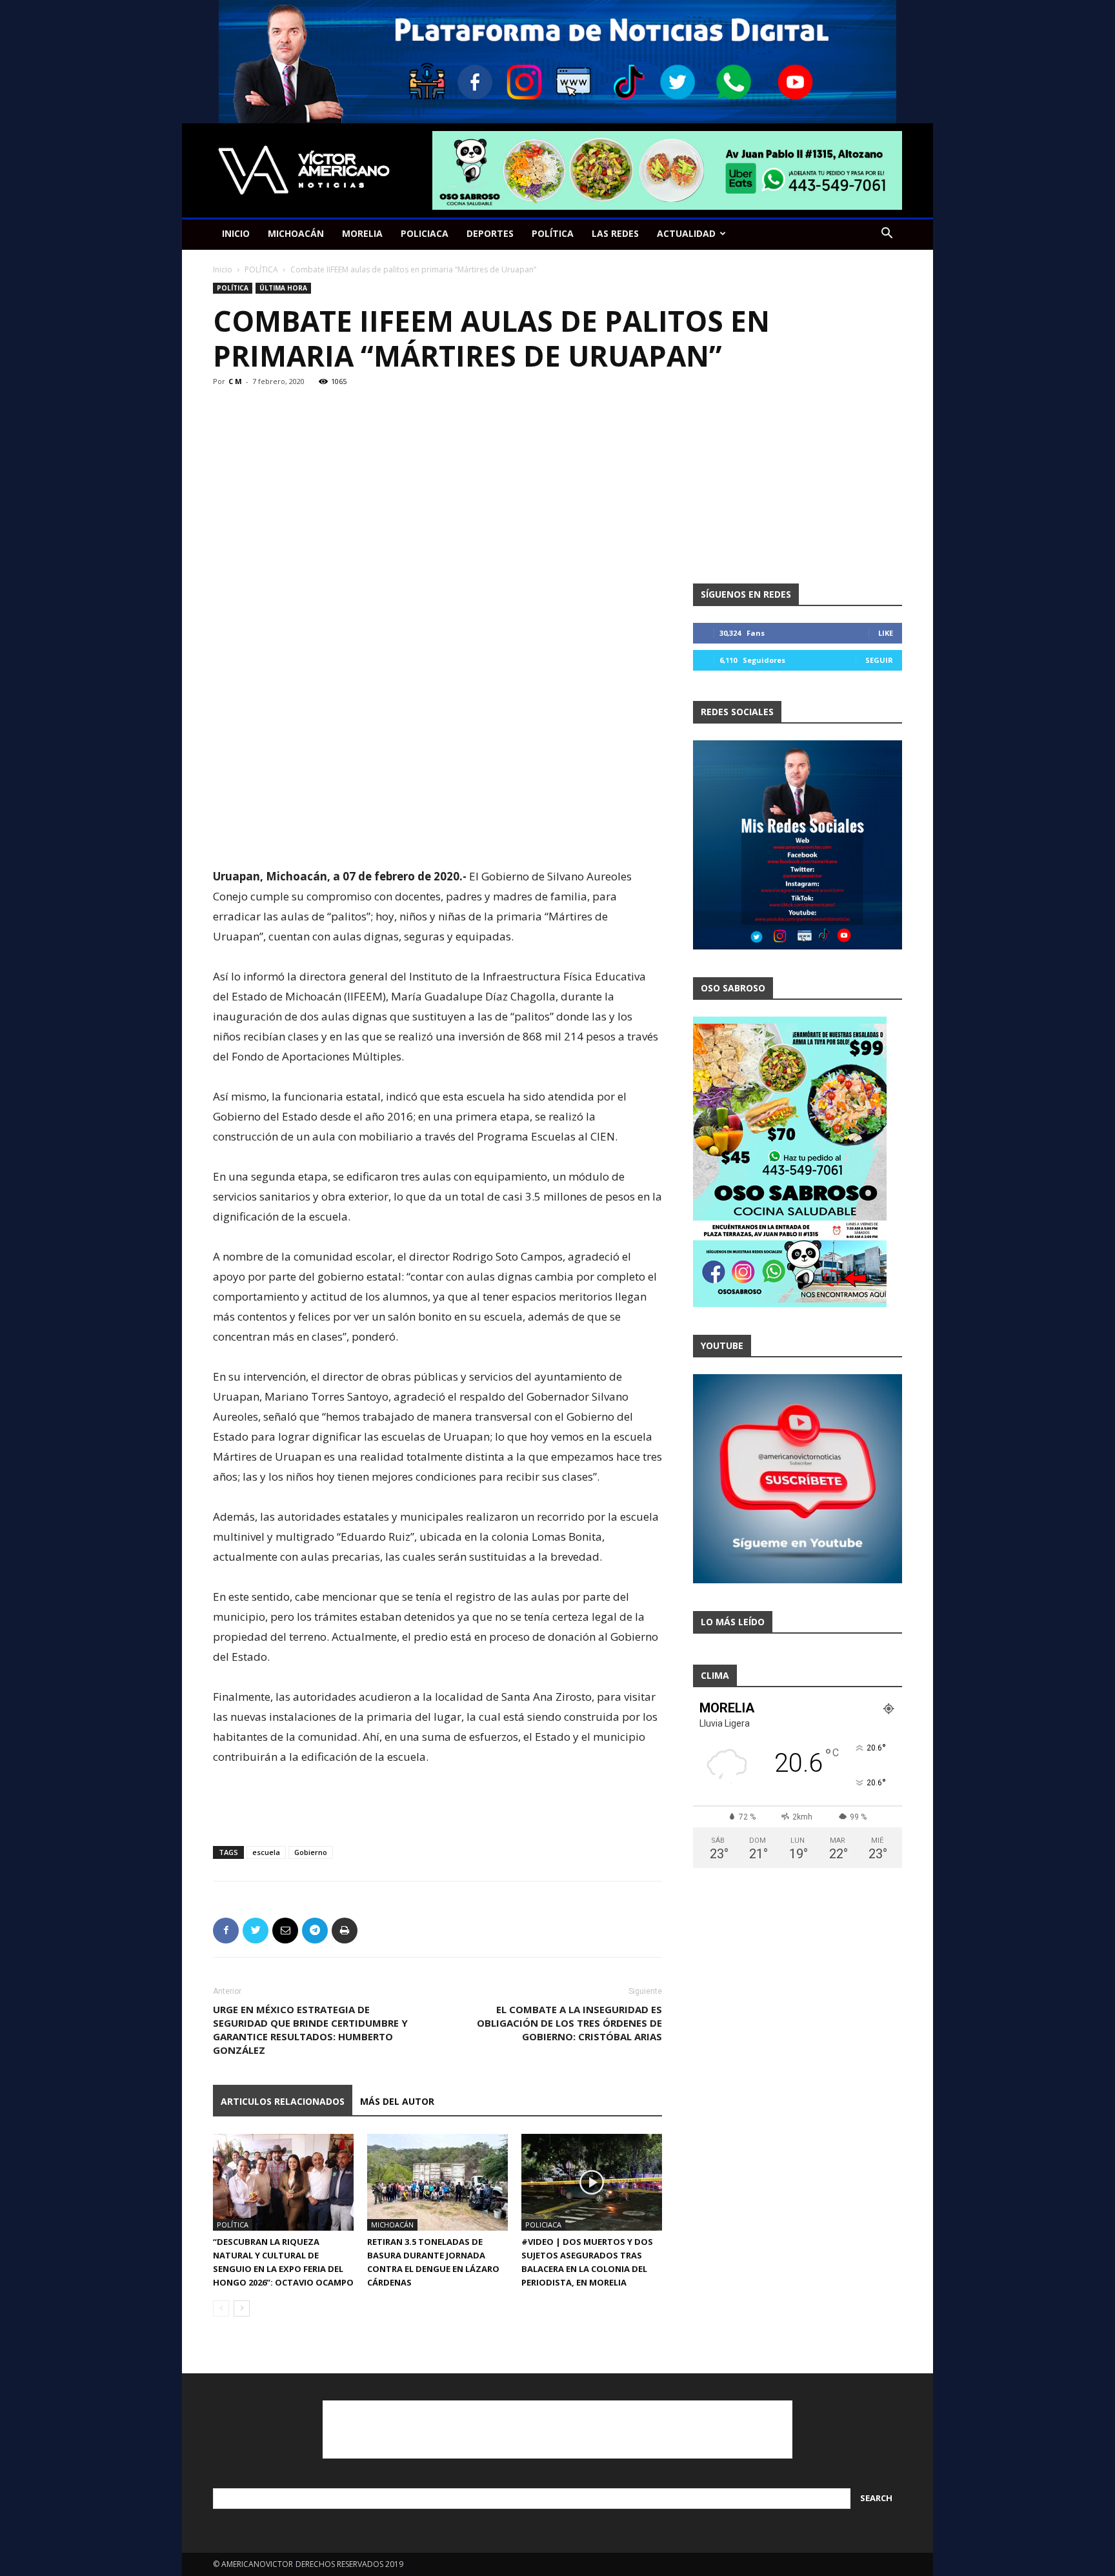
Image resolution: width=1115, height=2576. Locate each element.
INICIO (236, 233)
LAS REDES (615, 233)
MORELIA (362, 233)
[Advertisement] (437, 833)
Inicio (223, 269)
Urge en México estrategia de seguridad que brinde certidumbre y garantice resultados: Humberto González (310, 2030)
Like (886, 633)
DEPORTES (490, 233)
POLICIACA (425, 233)
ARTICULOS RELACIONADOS (283, 2101)
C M (235, 381)
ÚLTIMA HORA (283, 288)
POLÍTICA (553, 233)
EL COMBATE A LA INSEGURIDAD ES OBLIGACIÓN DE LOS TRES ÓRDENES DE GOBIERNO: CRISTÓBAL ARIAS (569, 2023)
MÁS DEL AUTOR (397, 2101)
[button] (887, 235)
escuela (266, 1852)
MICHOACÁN (296, 233)
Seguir (879, 660)
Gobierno (311, 1852)
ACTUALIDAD (686, 233)
